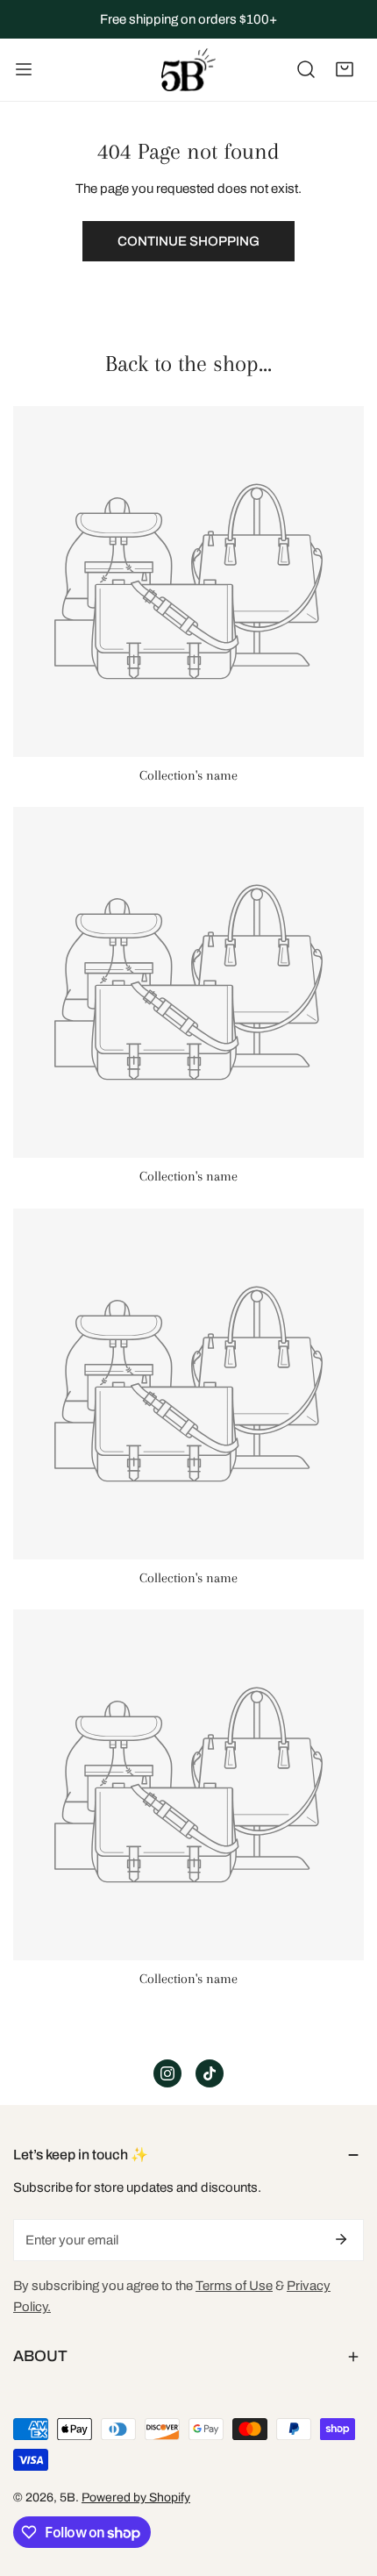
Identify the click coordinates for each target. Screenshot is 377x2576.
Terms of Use (234, 2286)
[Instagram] (167, 2073)
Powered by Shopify (136, 2498)
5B (68, 2498)
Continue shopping (188, 241)
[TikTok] (210, 2073)
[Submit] (341, 2239)
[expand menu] (24, 70)
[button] (345, 69)
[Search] (306, 69)
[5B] (188, 70)
